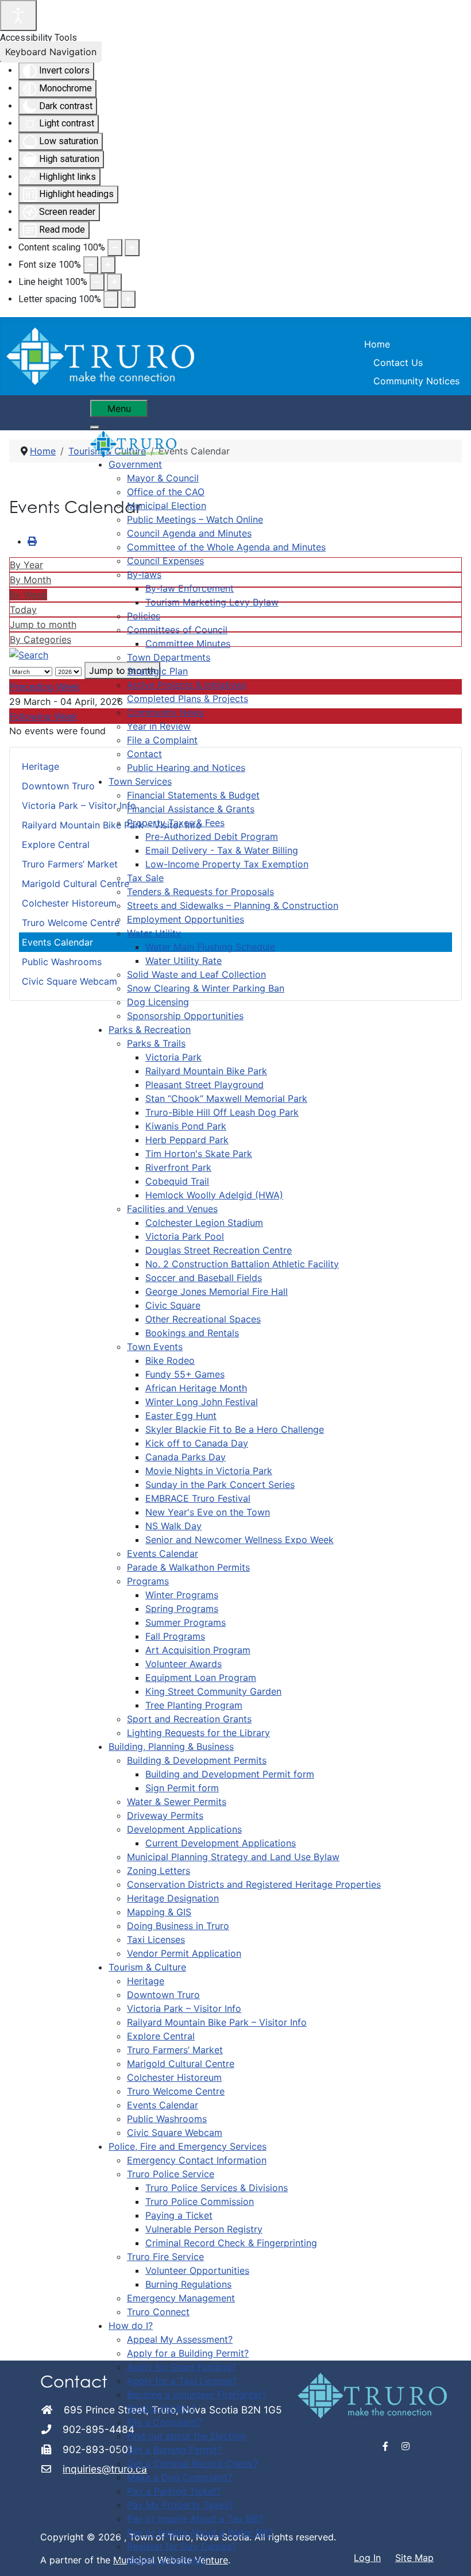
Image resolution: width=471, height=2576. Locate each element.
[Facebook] (386, 2446)
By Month (30, 580)
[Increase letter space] (128, 299)
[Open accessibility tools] (18, 16)
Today (23, 610)
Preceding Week (45, 687)
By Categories (40, 639)
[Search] (29, 654)
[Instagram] (406, 2446)
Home (377, 344)
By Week (28, 595)
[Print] (32, 541)
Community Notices (416, 381)
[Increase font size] (108, 265)
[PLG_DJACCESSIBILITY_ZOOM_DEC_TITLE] (115, 248)
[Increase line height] (114, 282)
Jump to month (43, 624)
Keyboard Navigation (51, 52)
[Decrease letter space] (111, 299)
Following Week (44, 716)
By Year (26, 565)
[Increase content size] (132, 248)
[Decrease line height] (97, 282)
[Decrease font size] (91, 265)
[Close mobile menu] (95, 427)
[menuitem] (135, 464)
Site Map (414, 2558)
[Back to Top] (451, 2555)
